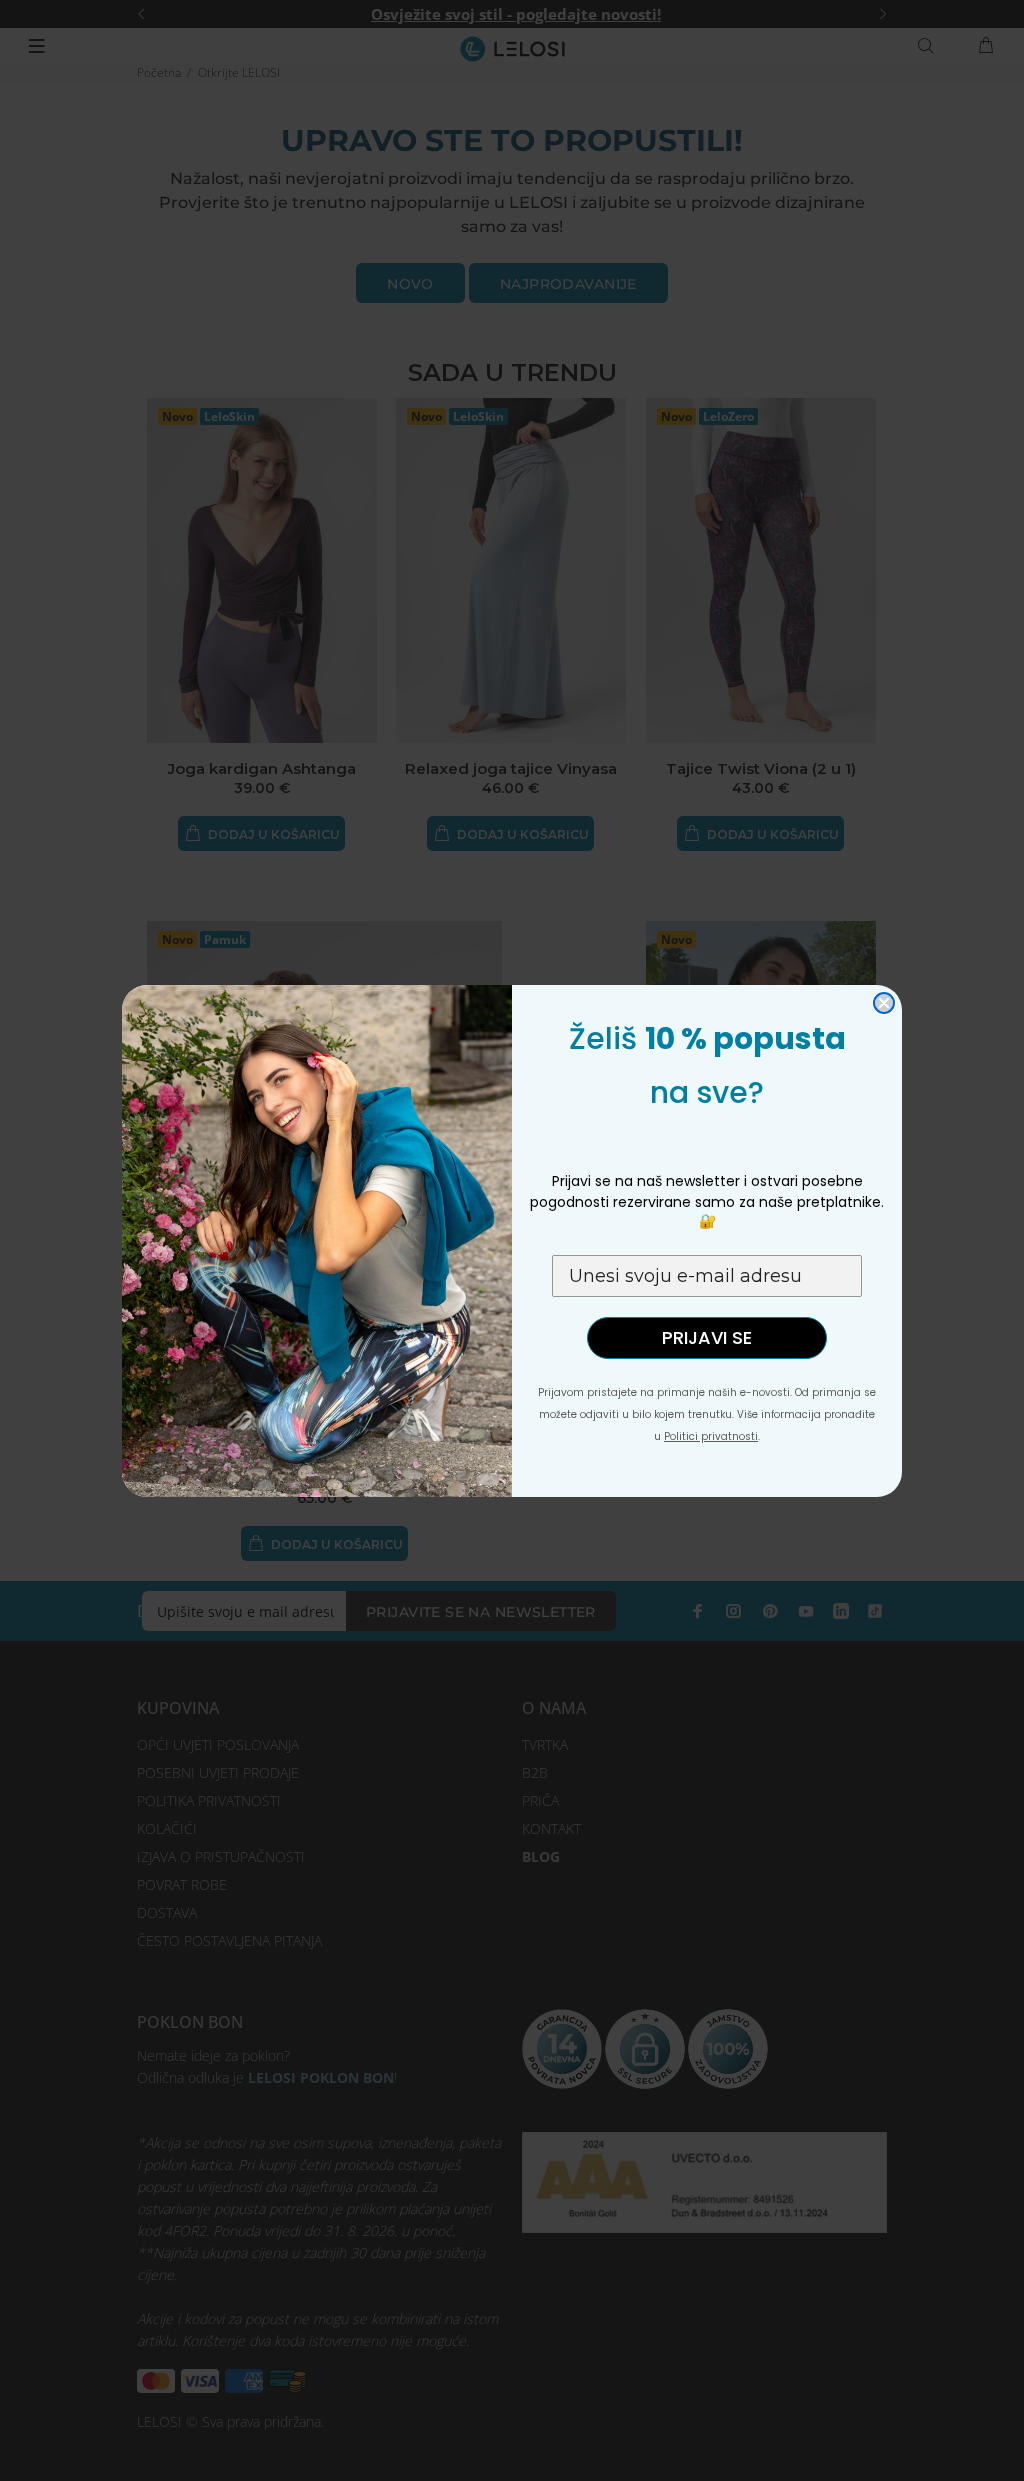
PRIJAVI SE (707, 1337)
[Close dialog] (884, 1003)
